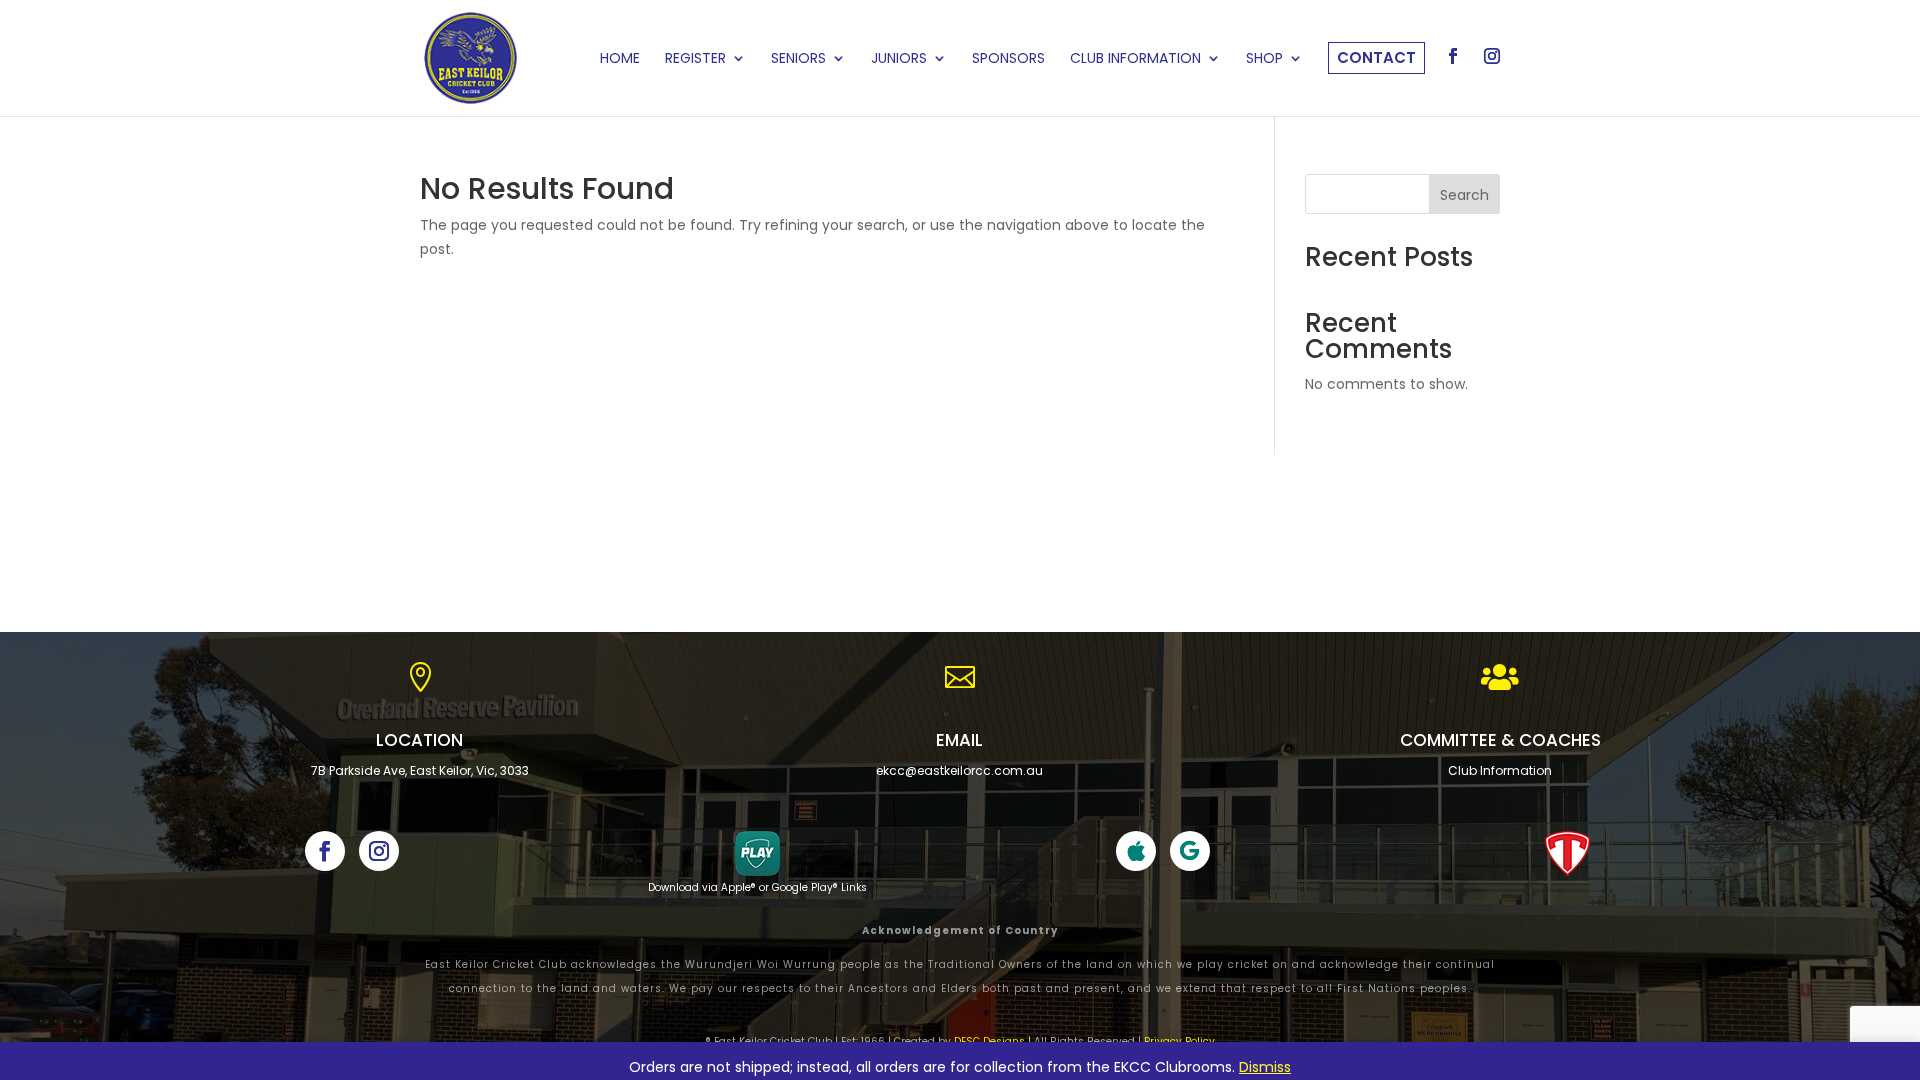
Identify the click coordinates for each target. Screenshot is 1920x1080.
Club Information (1500, 770)
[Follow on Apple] (1136, 851)
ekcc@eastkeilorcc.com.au (959, 770)
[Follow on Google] (1190, 851)
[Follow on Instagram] (379, 851)
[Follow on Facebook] (325, 851)
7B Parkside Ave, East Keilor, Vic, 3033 (420, 770)
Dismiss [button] (1265, 1067)
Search (1464, 195)
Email (959, 740)
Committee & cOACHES (1500, 740)
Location (419, 740)
